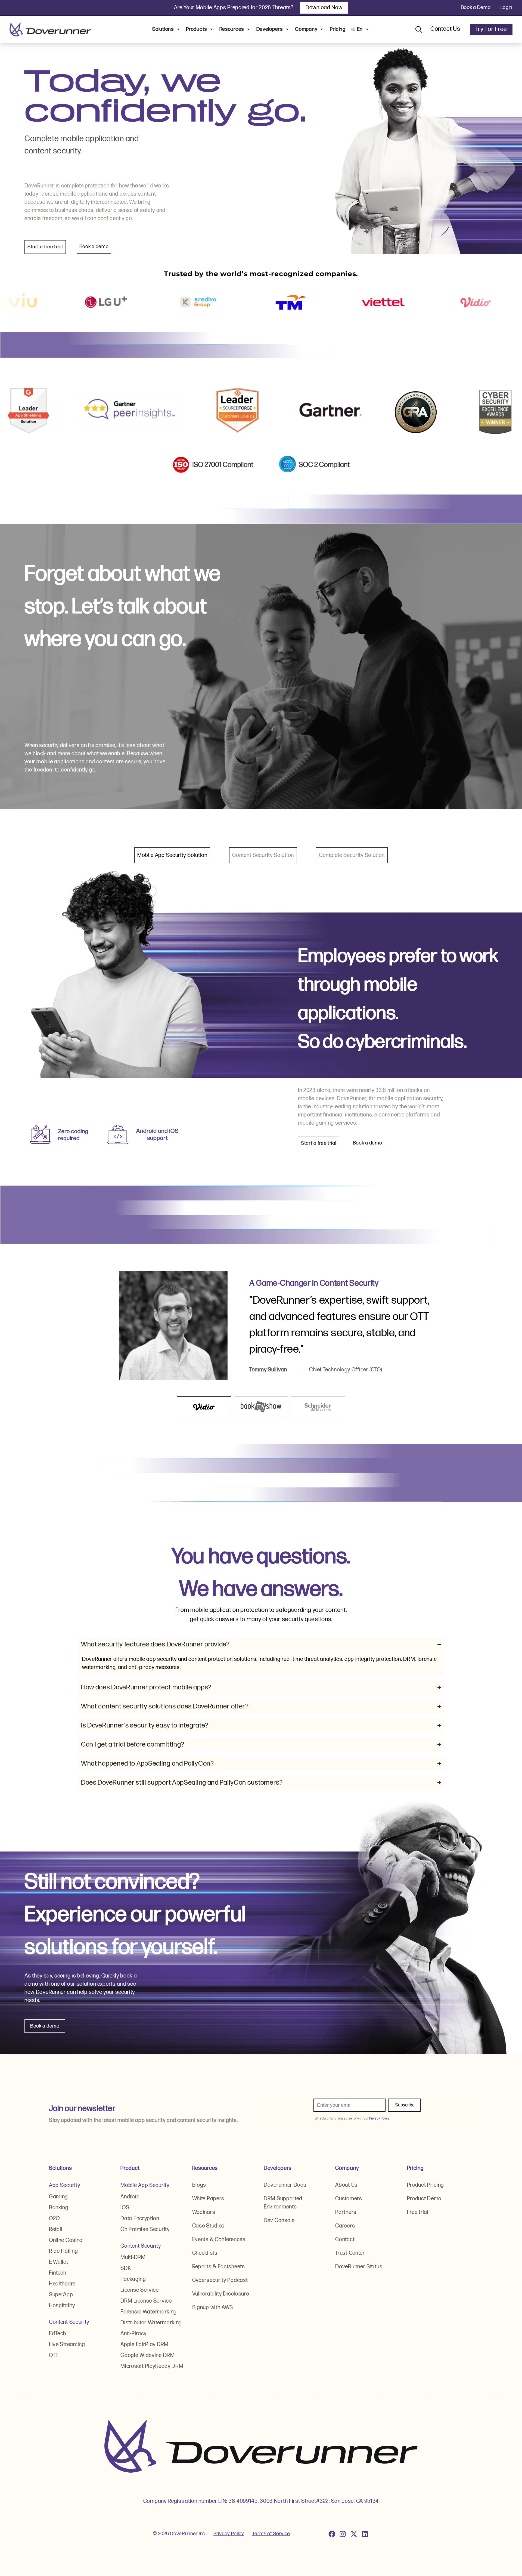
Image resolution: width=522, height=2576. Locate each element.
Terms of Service (271, 2534)
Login (507, 7)
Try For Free (491, 29)
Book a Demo (476, 7)
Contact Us (446, 29)
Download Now (324, 8)
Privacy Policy (229, 2534)
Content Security (69, 2322)
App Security (64, 2185)
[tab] (172, 855)
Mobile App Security (145, 2185)
